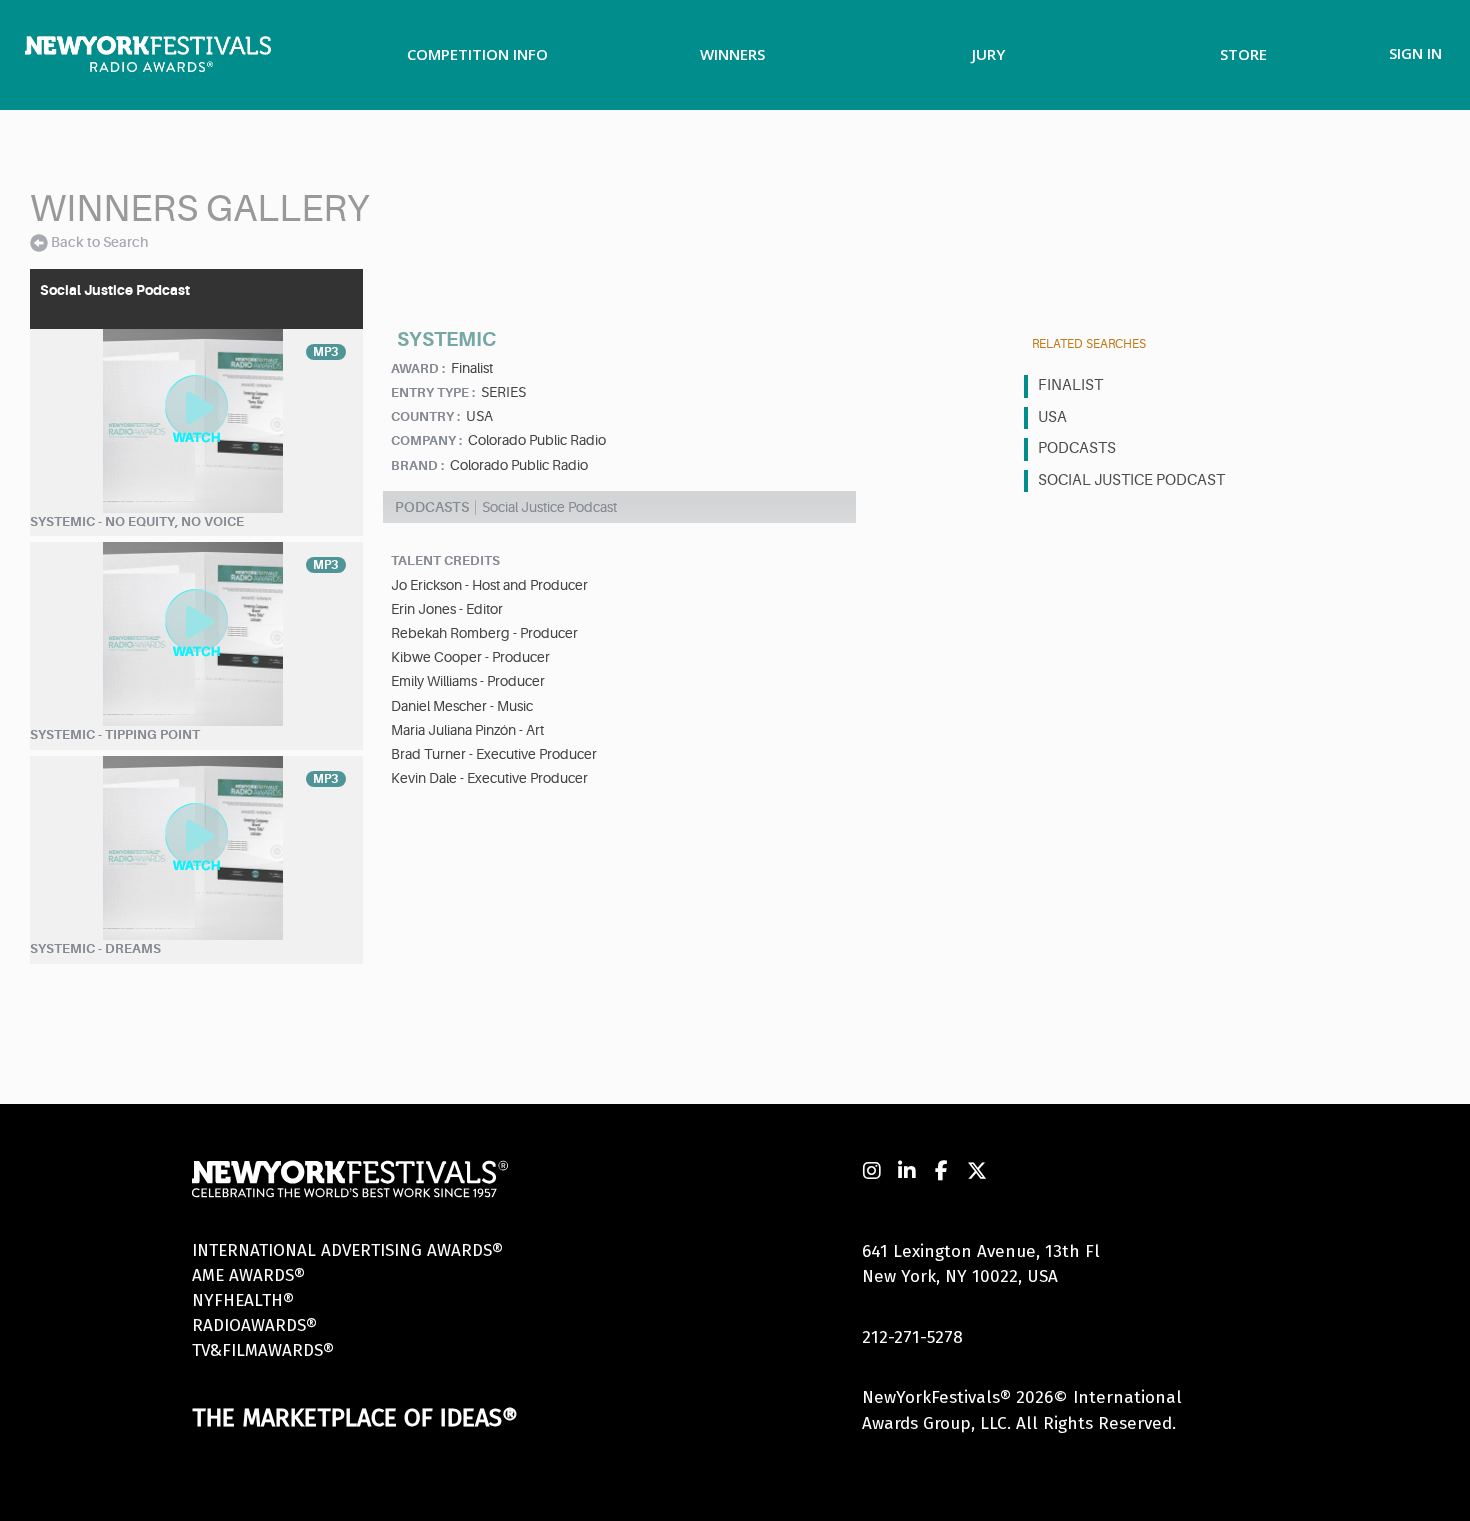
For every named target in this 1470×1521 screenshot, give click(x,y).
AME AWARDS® (248, 1275)
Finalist (1070, 385)
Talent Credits (445, 560)
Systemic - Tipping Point (115, 734)
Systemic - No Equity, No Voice (137, 521)
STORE (1243, 54)
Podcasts (1077, 448)
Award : (418, 368)
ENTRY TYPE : (433, 392)
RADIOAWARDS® (254, 1325)
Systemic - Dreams (95, 948)
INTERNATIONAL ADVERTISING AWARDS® (347, 1250)
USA (1052, 417)
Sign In (1415, 53)
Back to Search (99, 242)
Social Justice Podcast (1131, 480)
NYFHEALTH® (243, 1300)
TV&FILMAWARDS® (263, 1350)
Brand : (417, 465)
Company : (426, 440)
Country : (425, 416)
